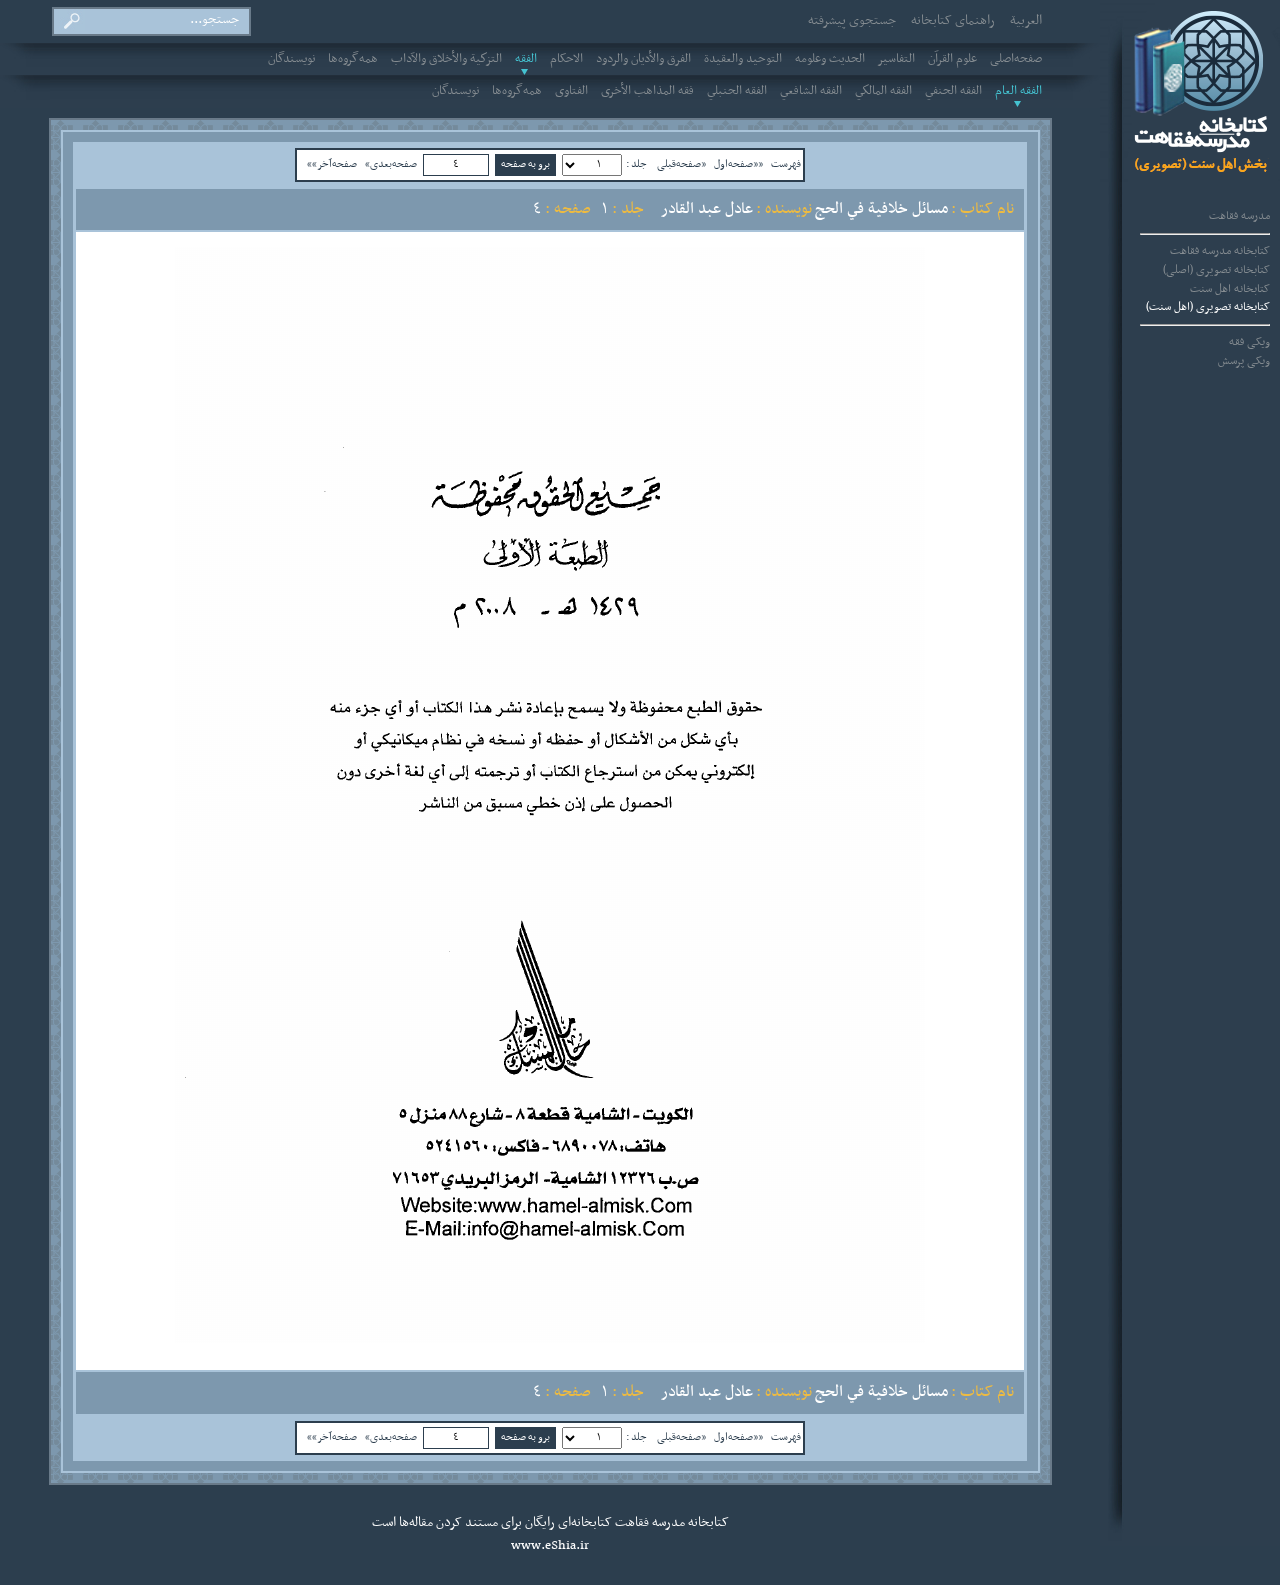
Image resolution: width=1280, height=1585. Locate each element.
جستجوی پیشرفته (852, 21)
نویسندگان (291, 59)
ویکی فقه (1249, 342)
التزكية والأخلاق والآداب (446, 59)
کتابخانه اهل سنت (1230, 289)
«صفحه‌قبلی (681, 164)
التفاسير (896, 59)
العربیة (1026, 21)
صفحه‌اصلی (1016, 59)
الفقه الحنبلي (737, 91)
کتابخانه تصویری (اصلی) (1216, 270)
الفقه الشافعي (811, 91)
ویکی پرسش (1244, 361)
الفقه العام (1018, 91)
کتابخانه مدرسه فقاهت (1220, 251)
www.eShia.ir (550, 1546)
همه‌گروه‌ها (353, 59)
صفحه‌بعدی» (391, 164)
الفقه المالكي (883, 91)
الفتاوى (571, 91)
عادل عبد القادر (707, 209)
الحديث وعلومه (830, 59)
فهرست (786, 164)
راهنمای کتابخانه (953, 21)
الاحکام (566, 59)
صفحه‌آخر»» (332, 164)
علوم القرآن (952, 59)
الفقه (526, 59)
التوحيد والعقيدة (743, 59)
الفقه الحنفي (953, 91)
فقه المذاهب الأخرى (647, 91)
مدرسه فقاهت (1239, 216)
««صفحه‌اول (738, 164)
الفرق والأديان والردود (643, 59)
